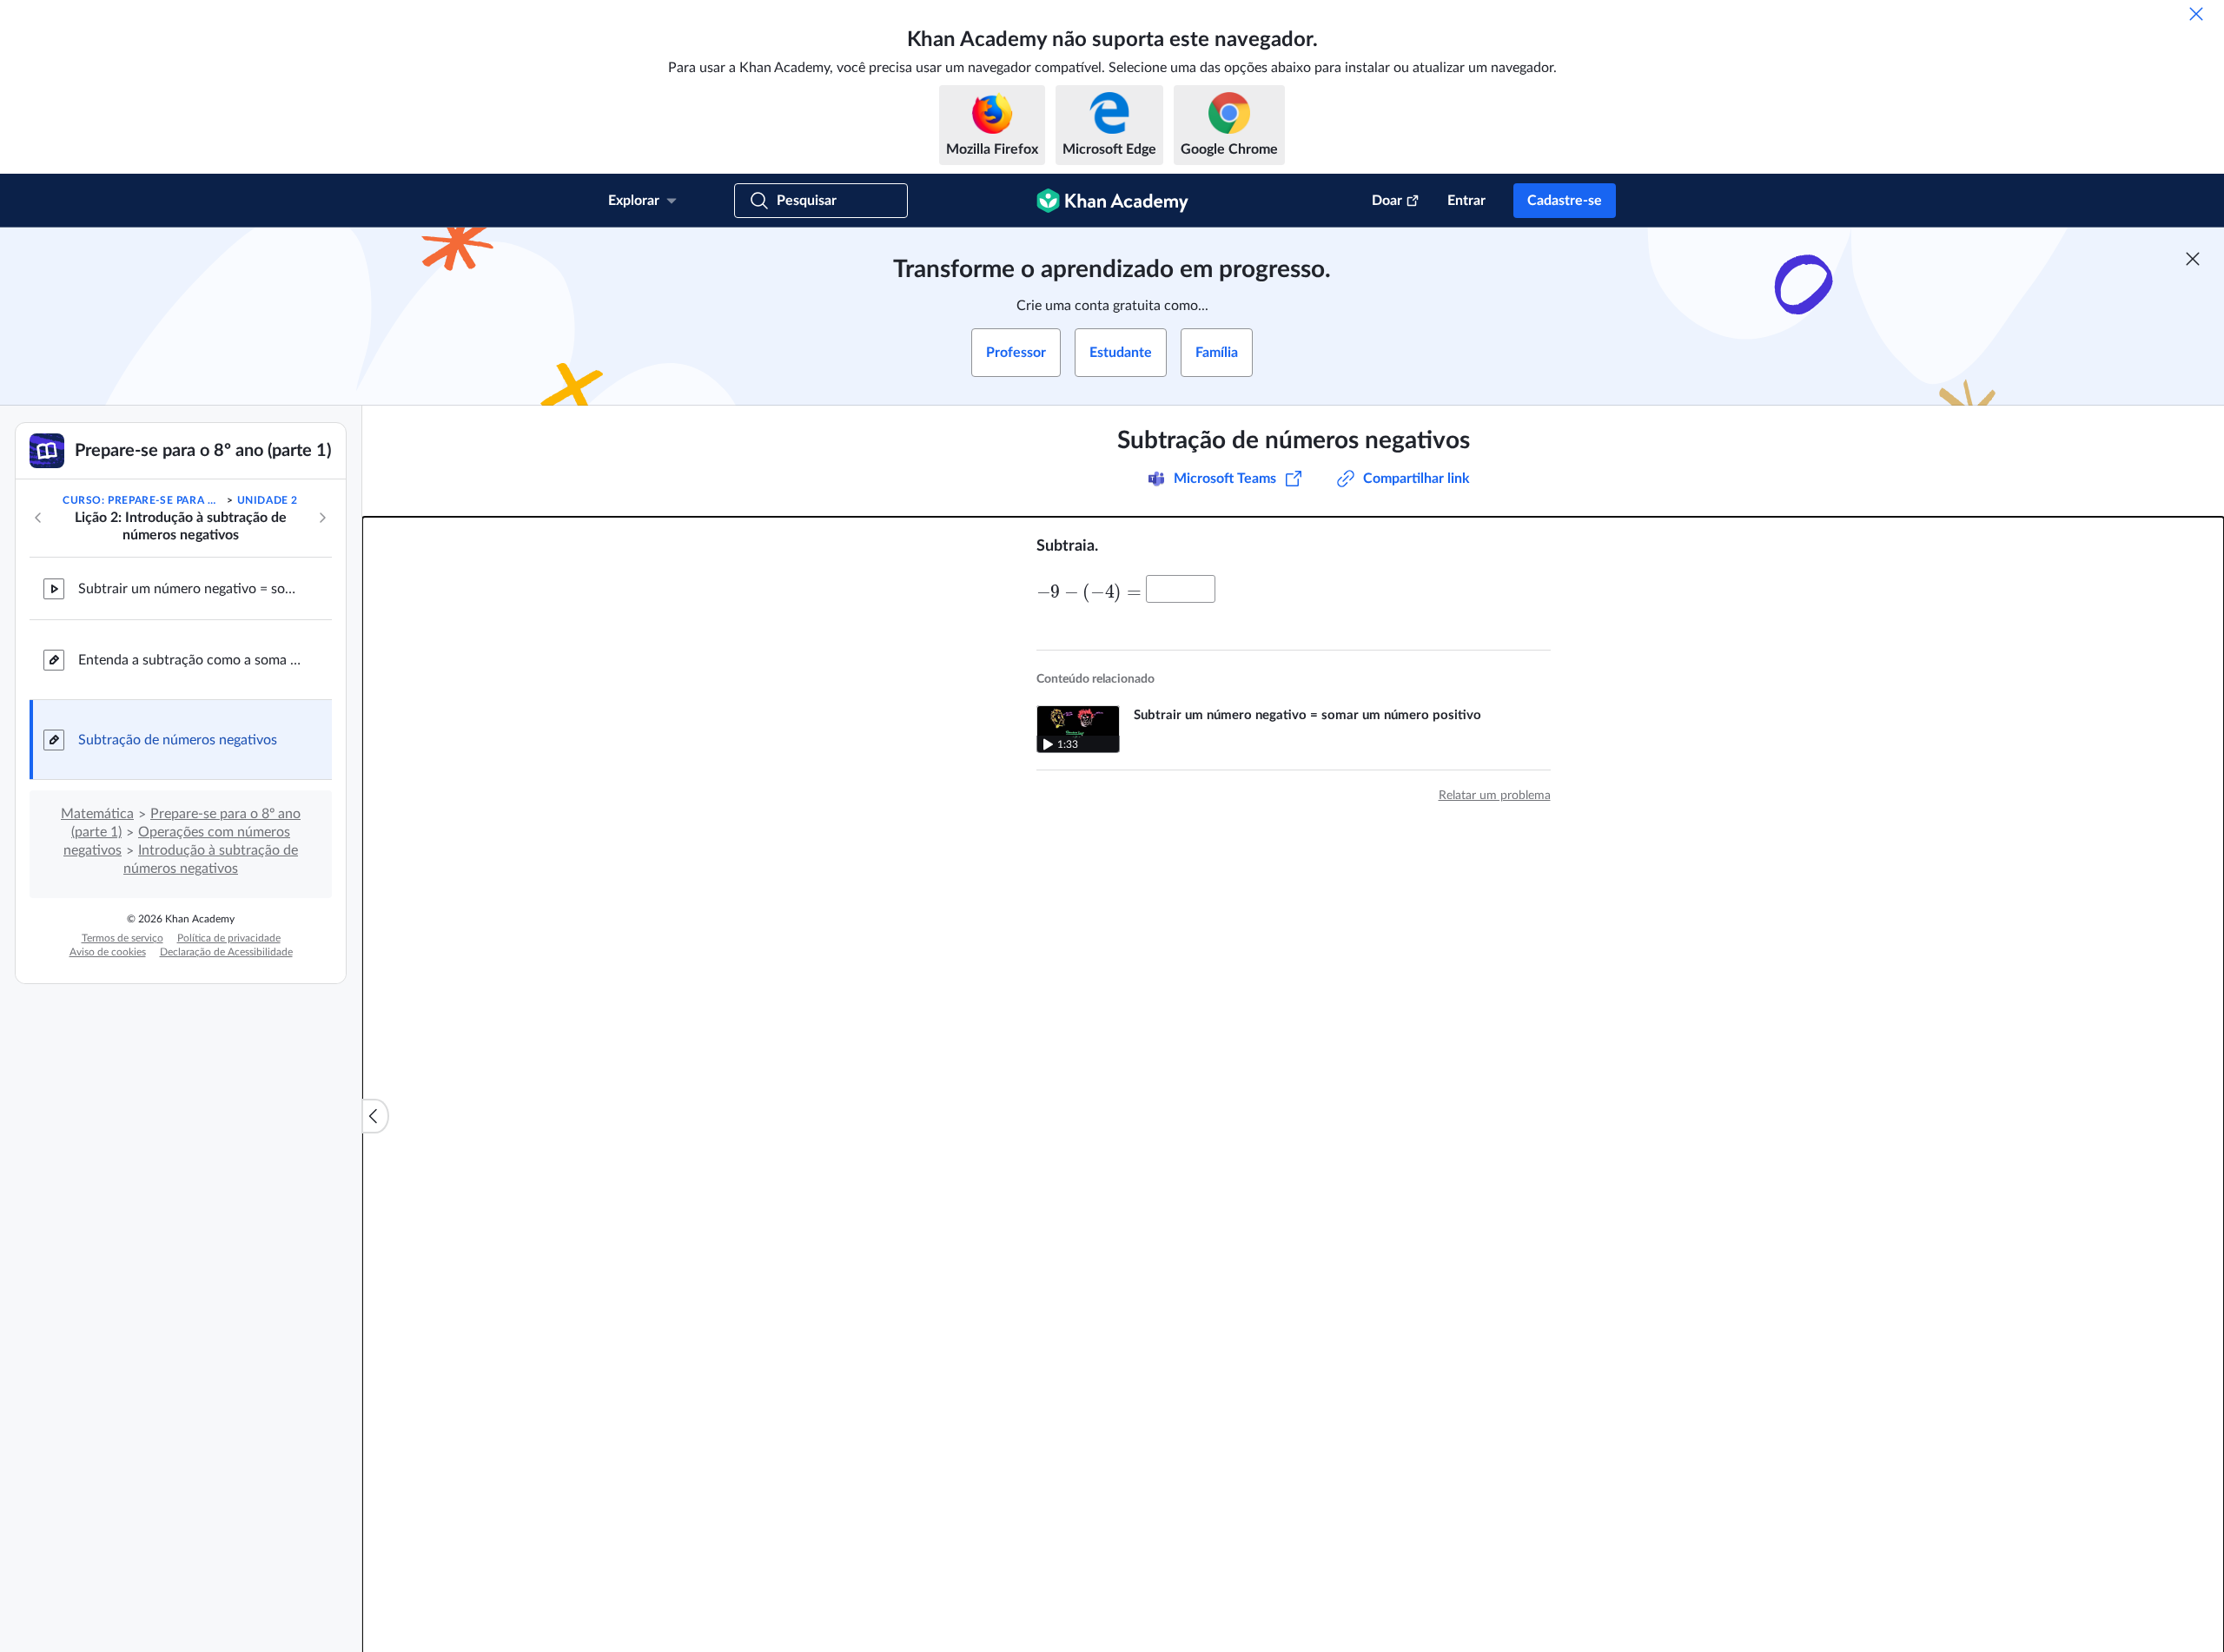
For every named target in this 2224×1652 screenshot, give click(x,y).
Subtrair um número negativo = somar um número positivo (191, 589)
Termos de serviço (122, 938)
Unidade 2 (268, 500)
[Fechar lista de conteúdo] (375, 1116)
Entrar (1466, 201)
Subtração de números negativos (178, 740)
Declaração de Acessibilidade (226, 952)
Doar (1387, 201)
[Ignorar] (2196, 14)
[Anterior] (38, 518)
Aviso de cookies (108, 952)
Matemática (97, 814)
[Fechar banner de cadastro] (2193, 259)
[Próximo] (322, 518)
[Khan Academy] (1112, 201)
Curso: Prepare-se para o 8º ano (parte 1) (143, 500)
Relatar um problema (1495, 796)
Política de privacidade (229, 938)
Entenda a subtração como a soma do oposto (191, 660)
